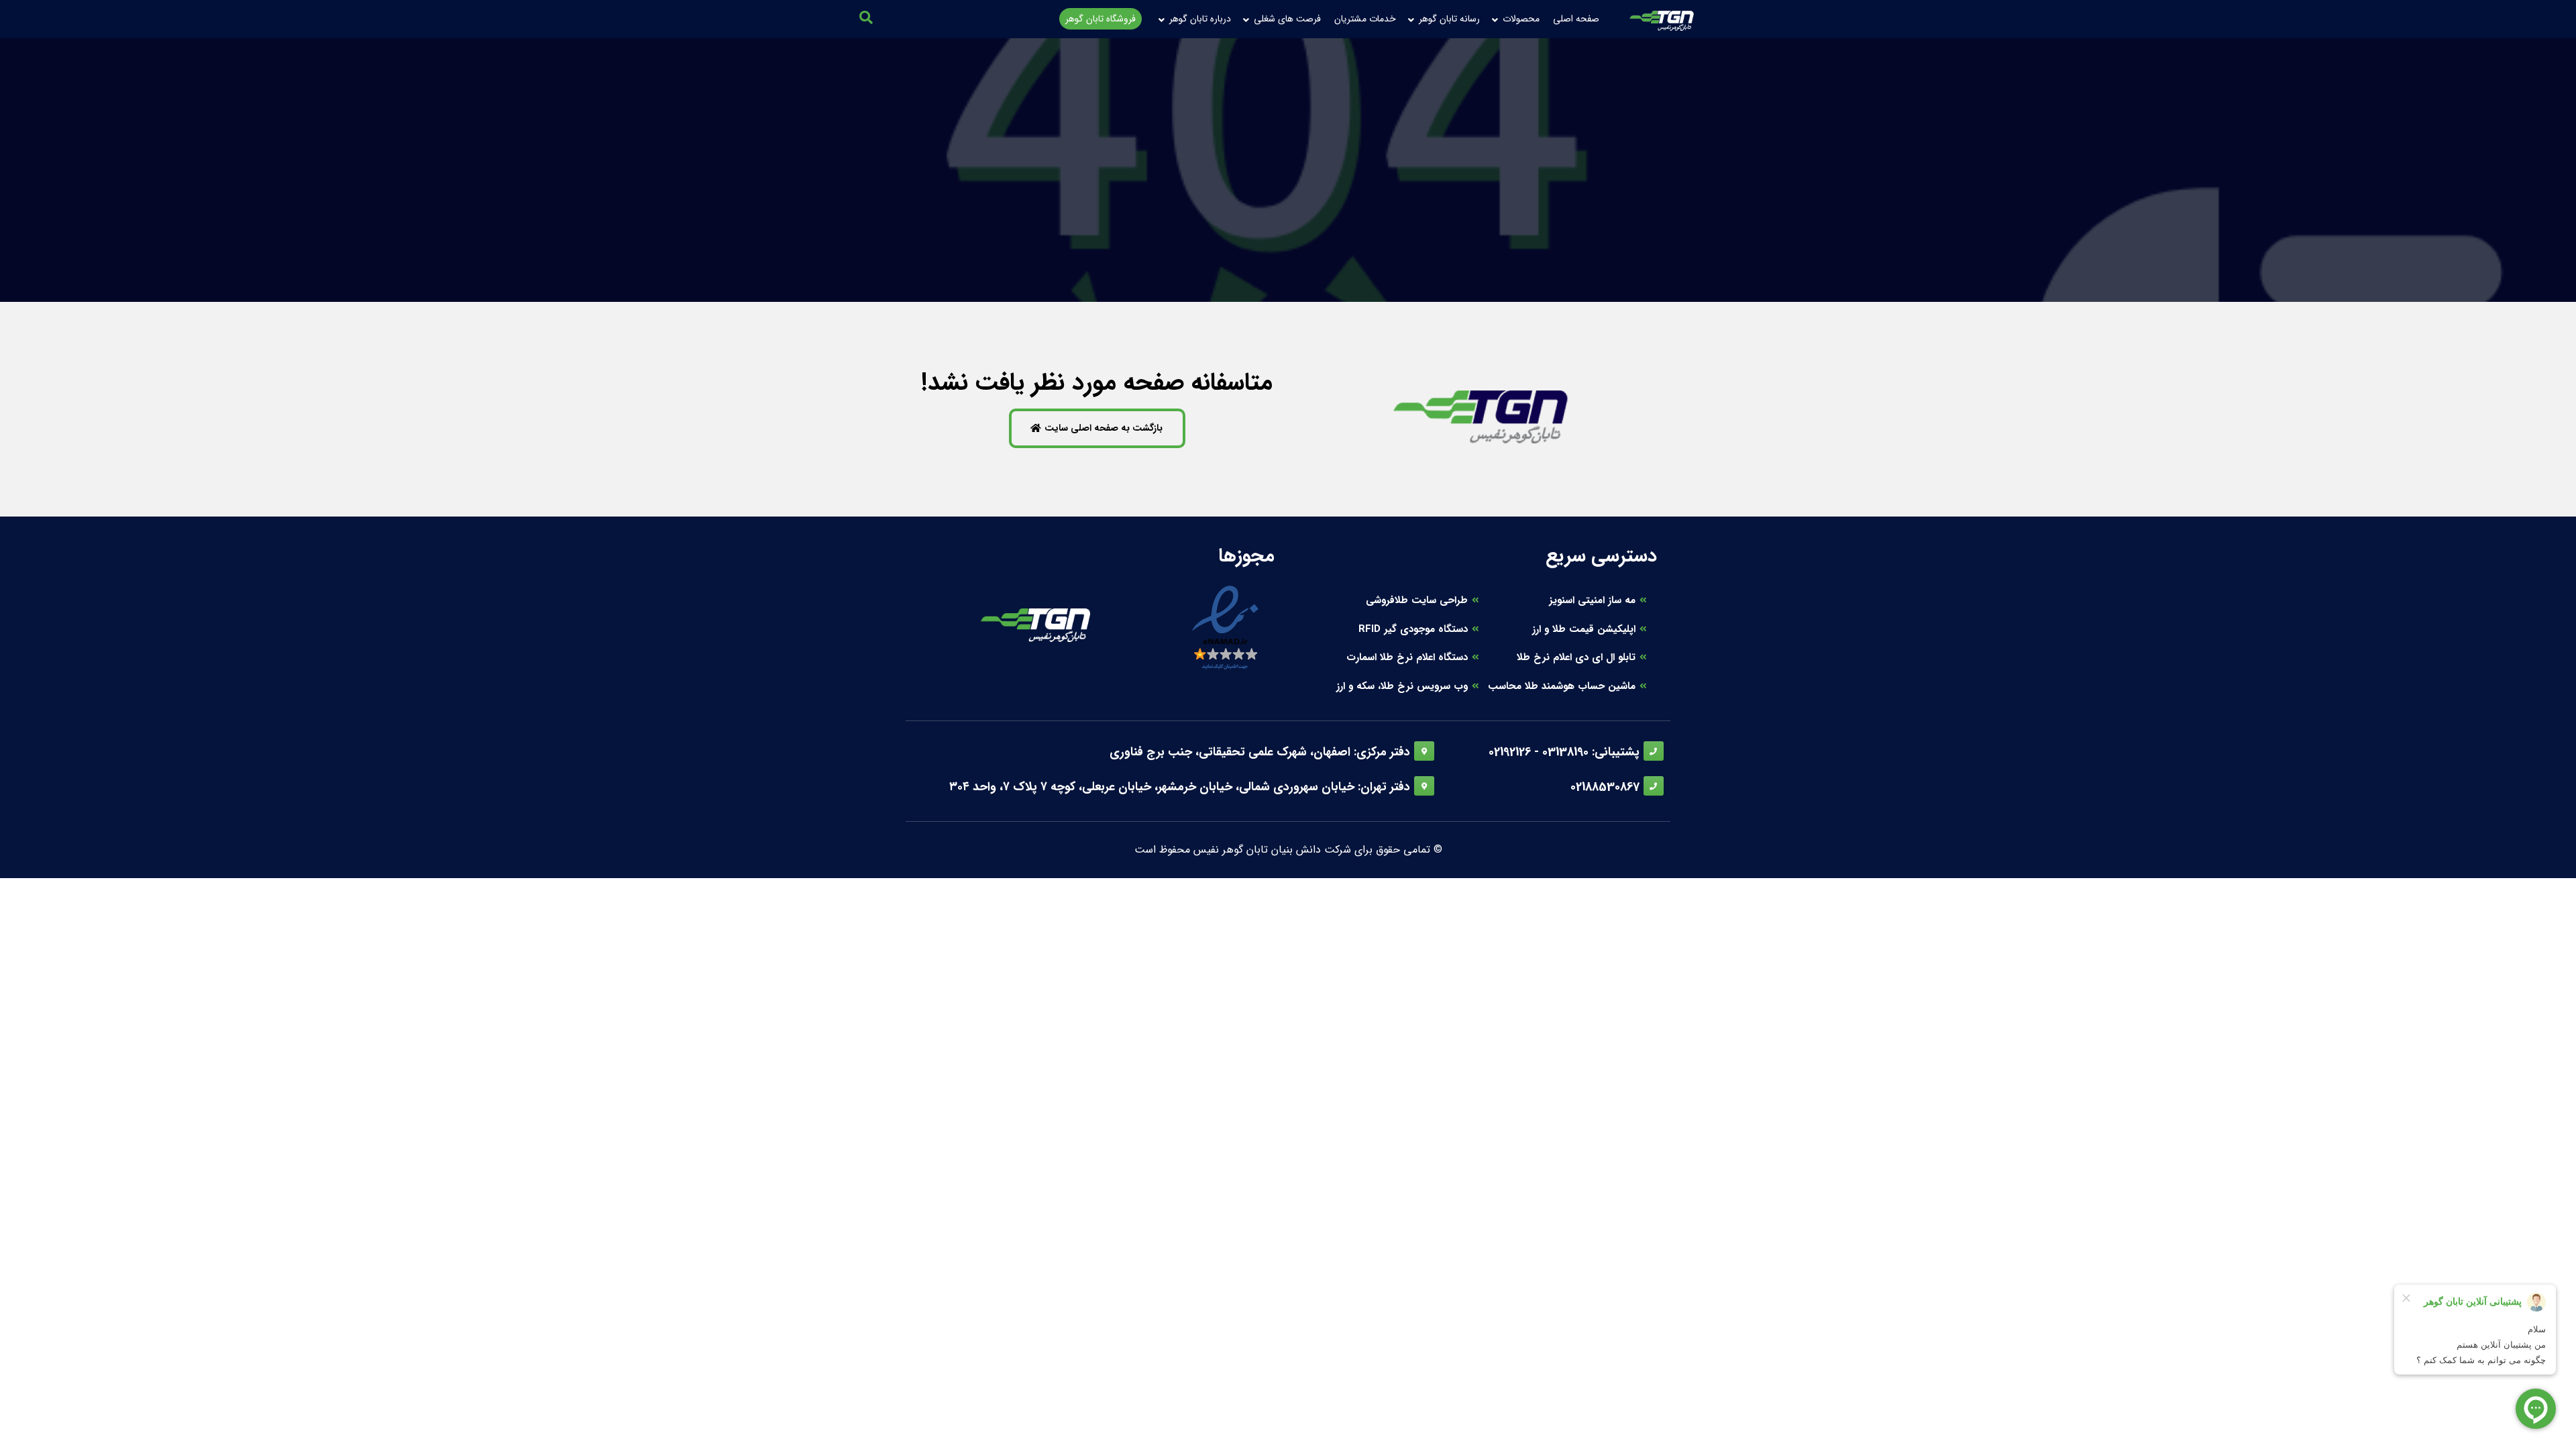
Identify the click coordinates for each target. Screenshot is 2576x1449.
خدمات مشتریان (1365, 19)
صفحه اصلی (1576, 19)
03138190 (1565, 752)
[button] (866, 17)
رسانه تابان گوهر (1449, 19)
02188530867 (1605, 787)
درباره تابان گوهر (1200, 19)
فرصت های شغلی (1287, 19)
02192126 (1510, 752)
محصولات (1521, 19)
